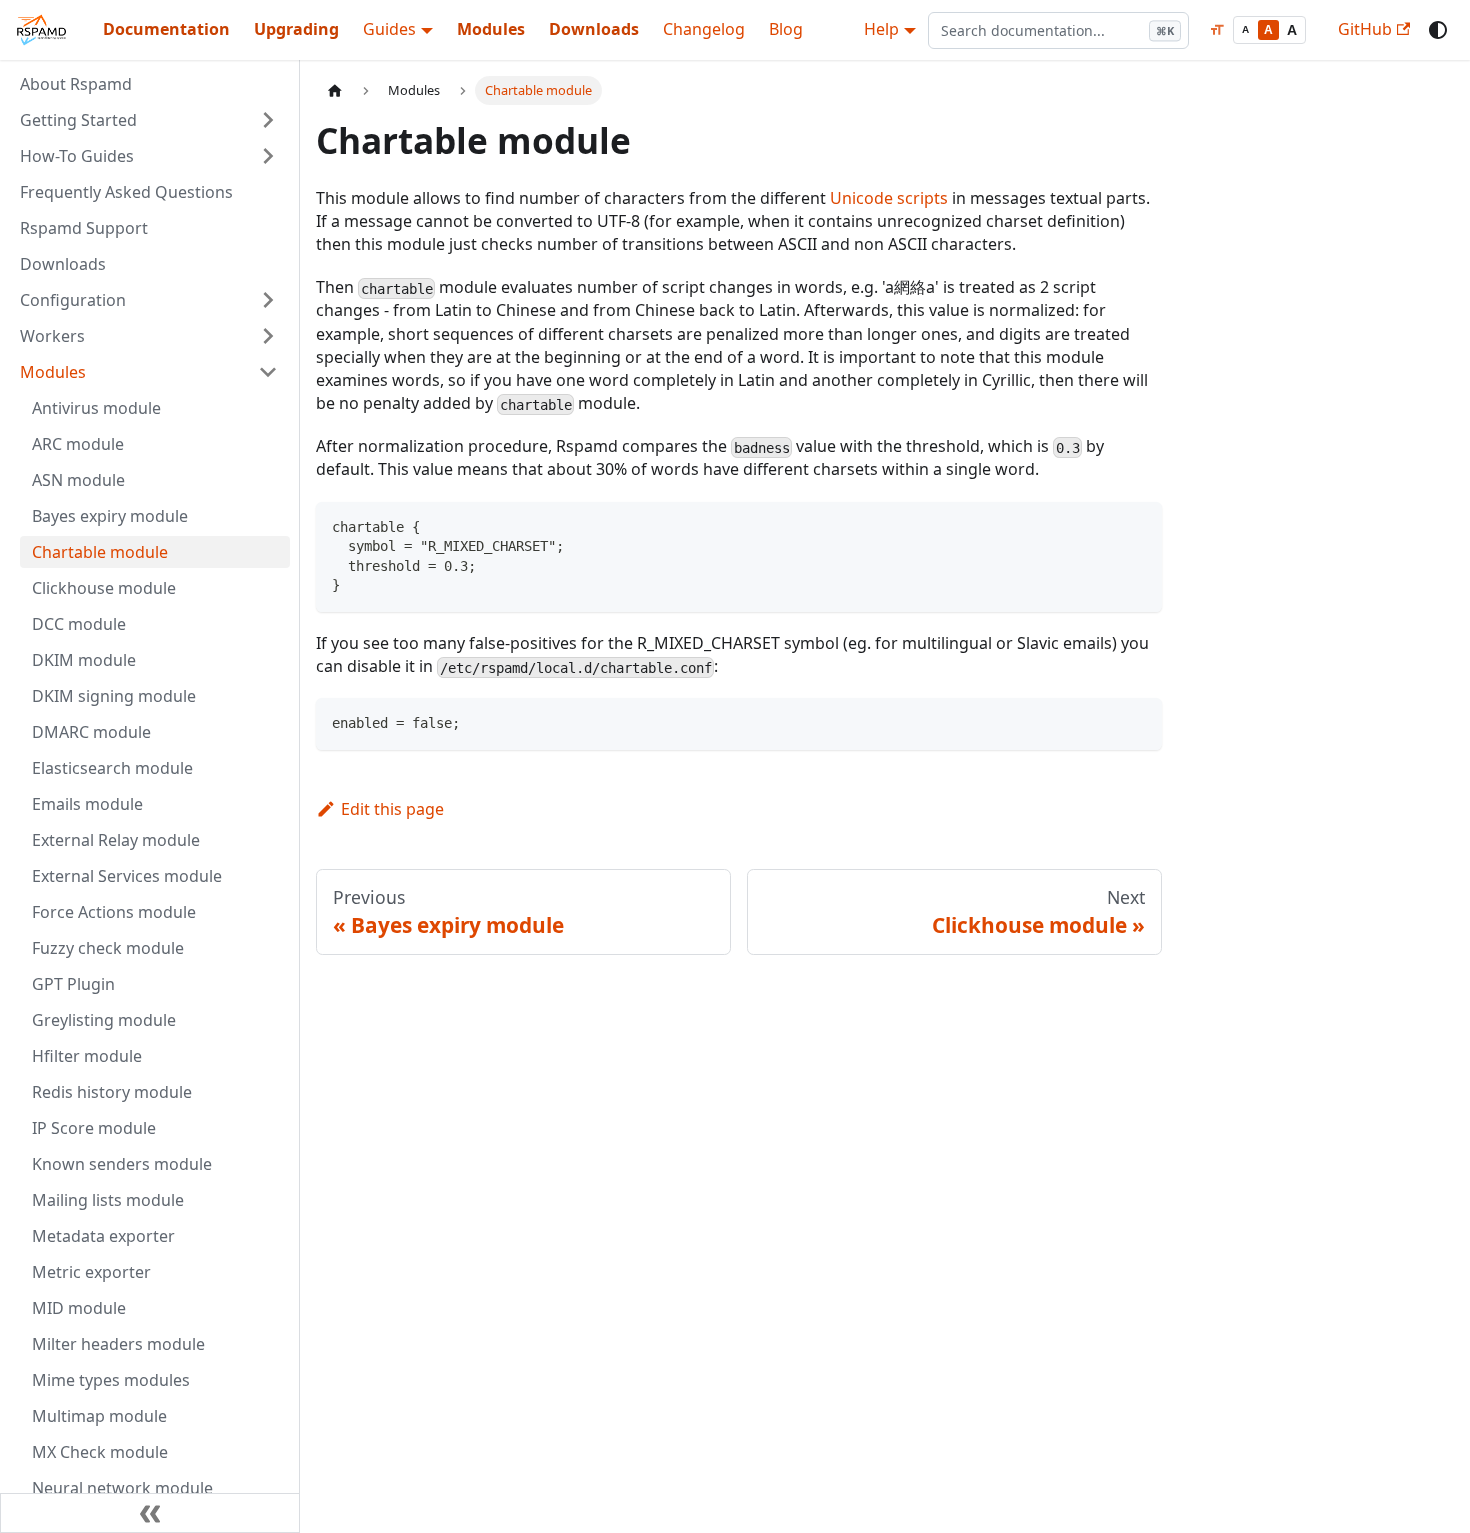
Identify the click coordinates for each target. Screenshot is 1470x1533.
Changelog (704, 29)
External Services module (127, 876)
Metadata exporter (103, 1236)
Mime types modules (111, 1380)
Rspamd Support (84, 228)
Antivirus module (96, 408)
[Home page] (335, 90)
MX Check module (100, 1452)
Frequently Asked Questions (126, 192)
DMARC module (91, 732)
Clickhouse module (104, 588)
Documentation (166, 29)
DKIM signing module (114, 696)
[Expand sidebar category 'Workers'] (268, 336)
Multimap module (99, 1416)
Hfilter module (87, 1056)
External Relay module (116, 840)
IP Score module (94, 1128)
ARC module (78, 444)
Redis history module (112, 1092)
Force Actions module (114, 912)
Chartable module (100, 552)
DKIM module (84, 660)
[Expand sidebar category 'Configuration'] (268, 300)
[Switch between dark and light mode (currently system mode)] (1438, 30)
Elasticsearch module (112, 768)
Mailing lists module (108, 1200)
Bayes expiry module (110, 516)
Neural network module (122, 1488)
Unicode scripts (889, 198)
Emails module (87, 804)
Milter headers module (118, 1344)
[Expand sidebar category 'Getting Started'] (268, 120)
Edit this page (392, 809)
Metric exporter (91, 1272)
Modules (491, 29)
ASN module (78, 480)
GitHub (1365, 29)
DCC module (79, 624)
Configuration (73, 300)
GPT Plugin (73, 984)
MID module (79, 1308)
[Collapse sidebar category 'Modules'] (268, 372)
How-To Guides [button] (77, 156)
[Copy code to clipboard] (1137, 526)
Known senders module (122, 1164)
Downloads (594, 29)
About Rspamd (76, 84)
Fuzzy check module (108, 948)
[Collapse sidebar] (150, 1513)
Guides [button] (389, 29)
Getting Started (78, 120)
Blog (786, 29)
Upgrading (296, 29)
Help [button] (881, 29)
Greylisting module (104, 1020)
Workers (52, 336)
